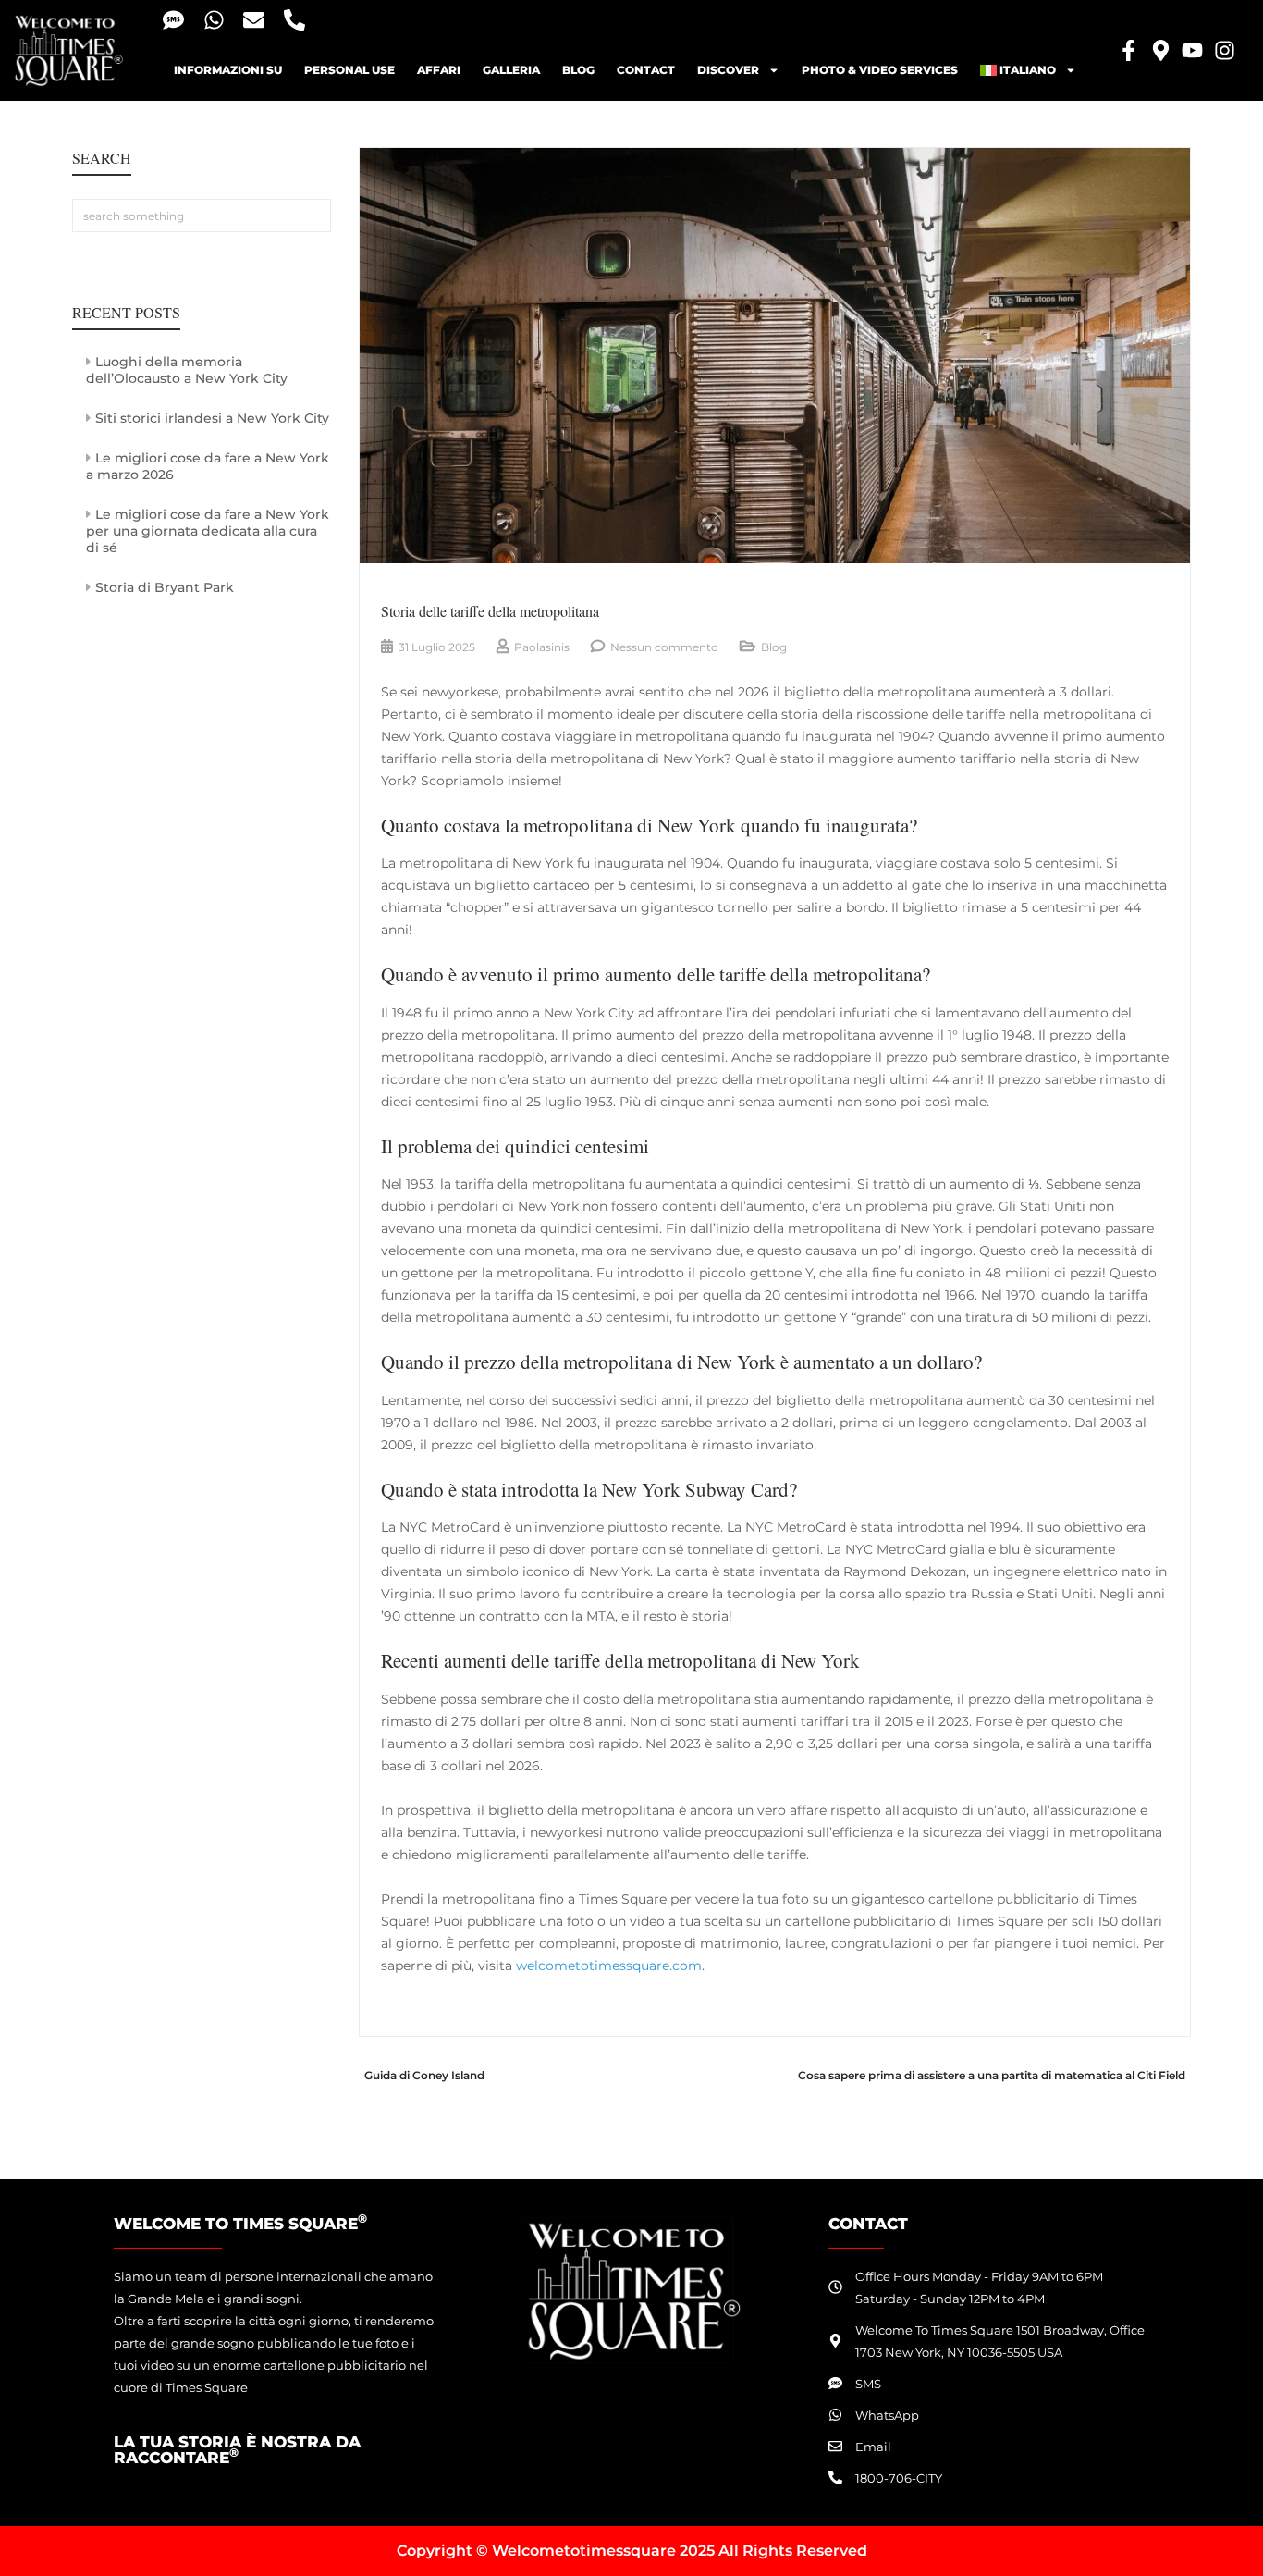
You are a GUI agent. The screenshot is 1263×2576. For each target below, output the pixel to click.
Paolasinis (542, 647)
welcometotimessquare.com (609, 1966)
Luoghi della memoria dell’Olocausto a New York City (187, 370)
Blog (774, 647)
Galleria (511, 70)
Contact (646, 70)
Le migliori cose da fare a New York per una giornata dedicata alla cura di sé (208, 531)
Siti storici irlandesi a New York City (212, 418)
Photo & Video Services (880, 70)
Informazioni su (228, 70)
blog (578, 70)
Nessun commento (664, 647)
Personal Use (349, 70)
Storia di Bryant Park (165, 587)
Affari (439, 70)
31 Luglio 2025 (437, 647)
